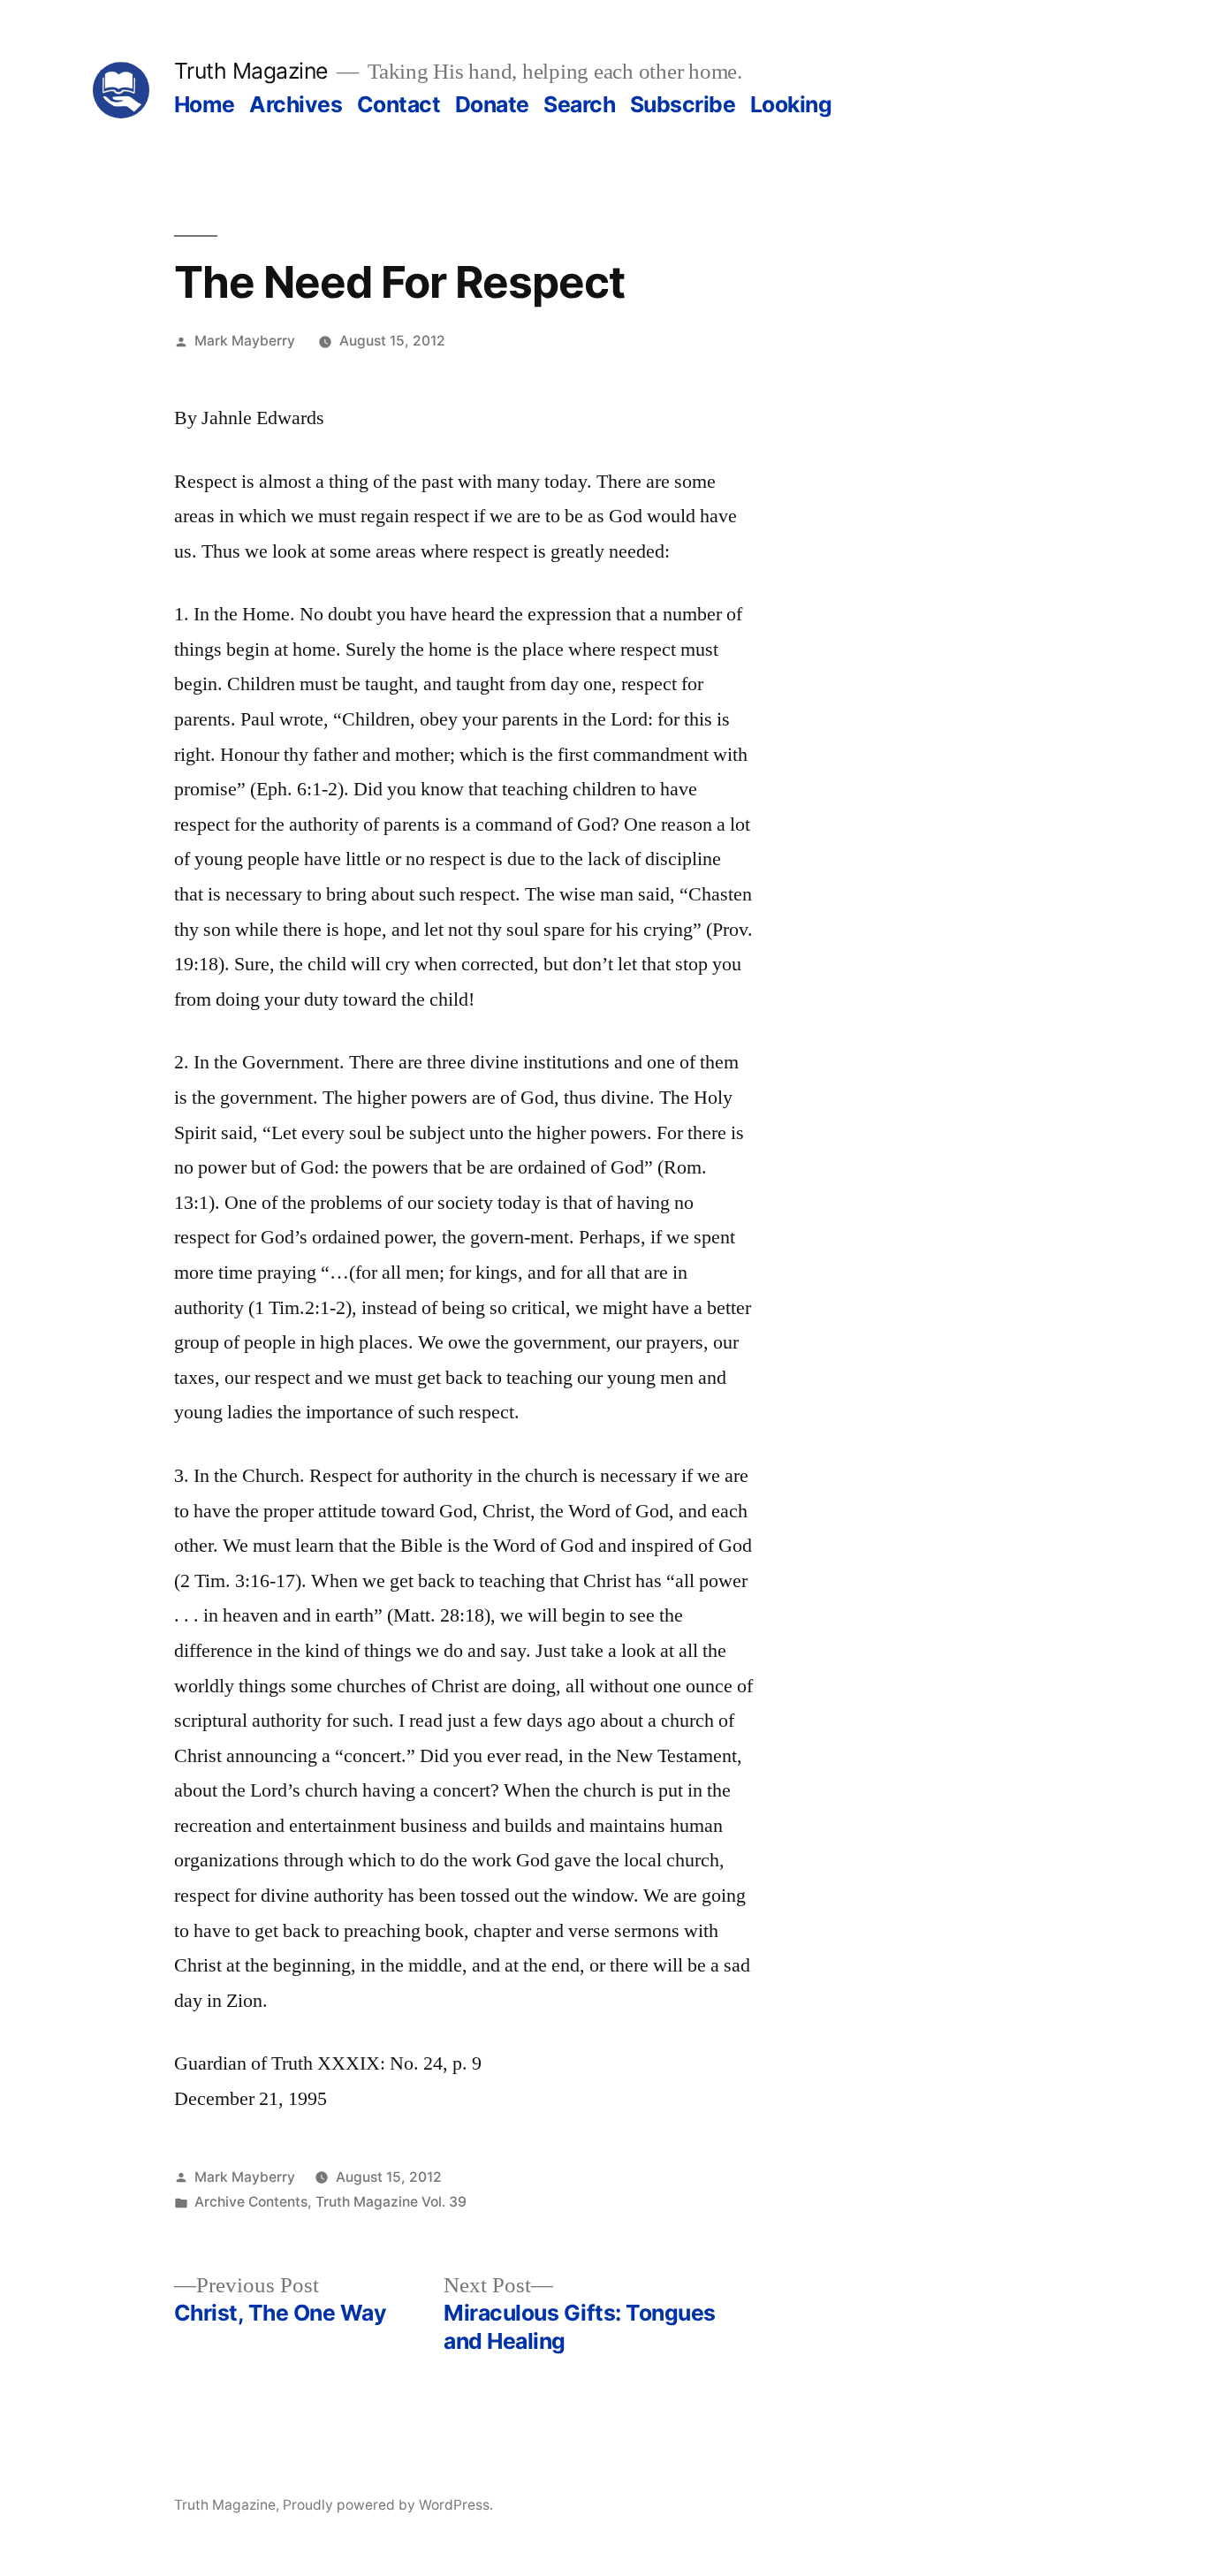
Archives (296, 104)
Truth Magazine (251, 71)
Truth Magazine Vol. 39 (391, 2202)
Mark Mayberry (245, 341)
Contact (399, 104)
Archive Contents (251, 2202)
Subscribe (683, 104)
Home (205, 104)
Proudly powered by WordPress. (388, 2505)
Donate (492, 104)
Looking (791, 104)
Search (579, 104)
